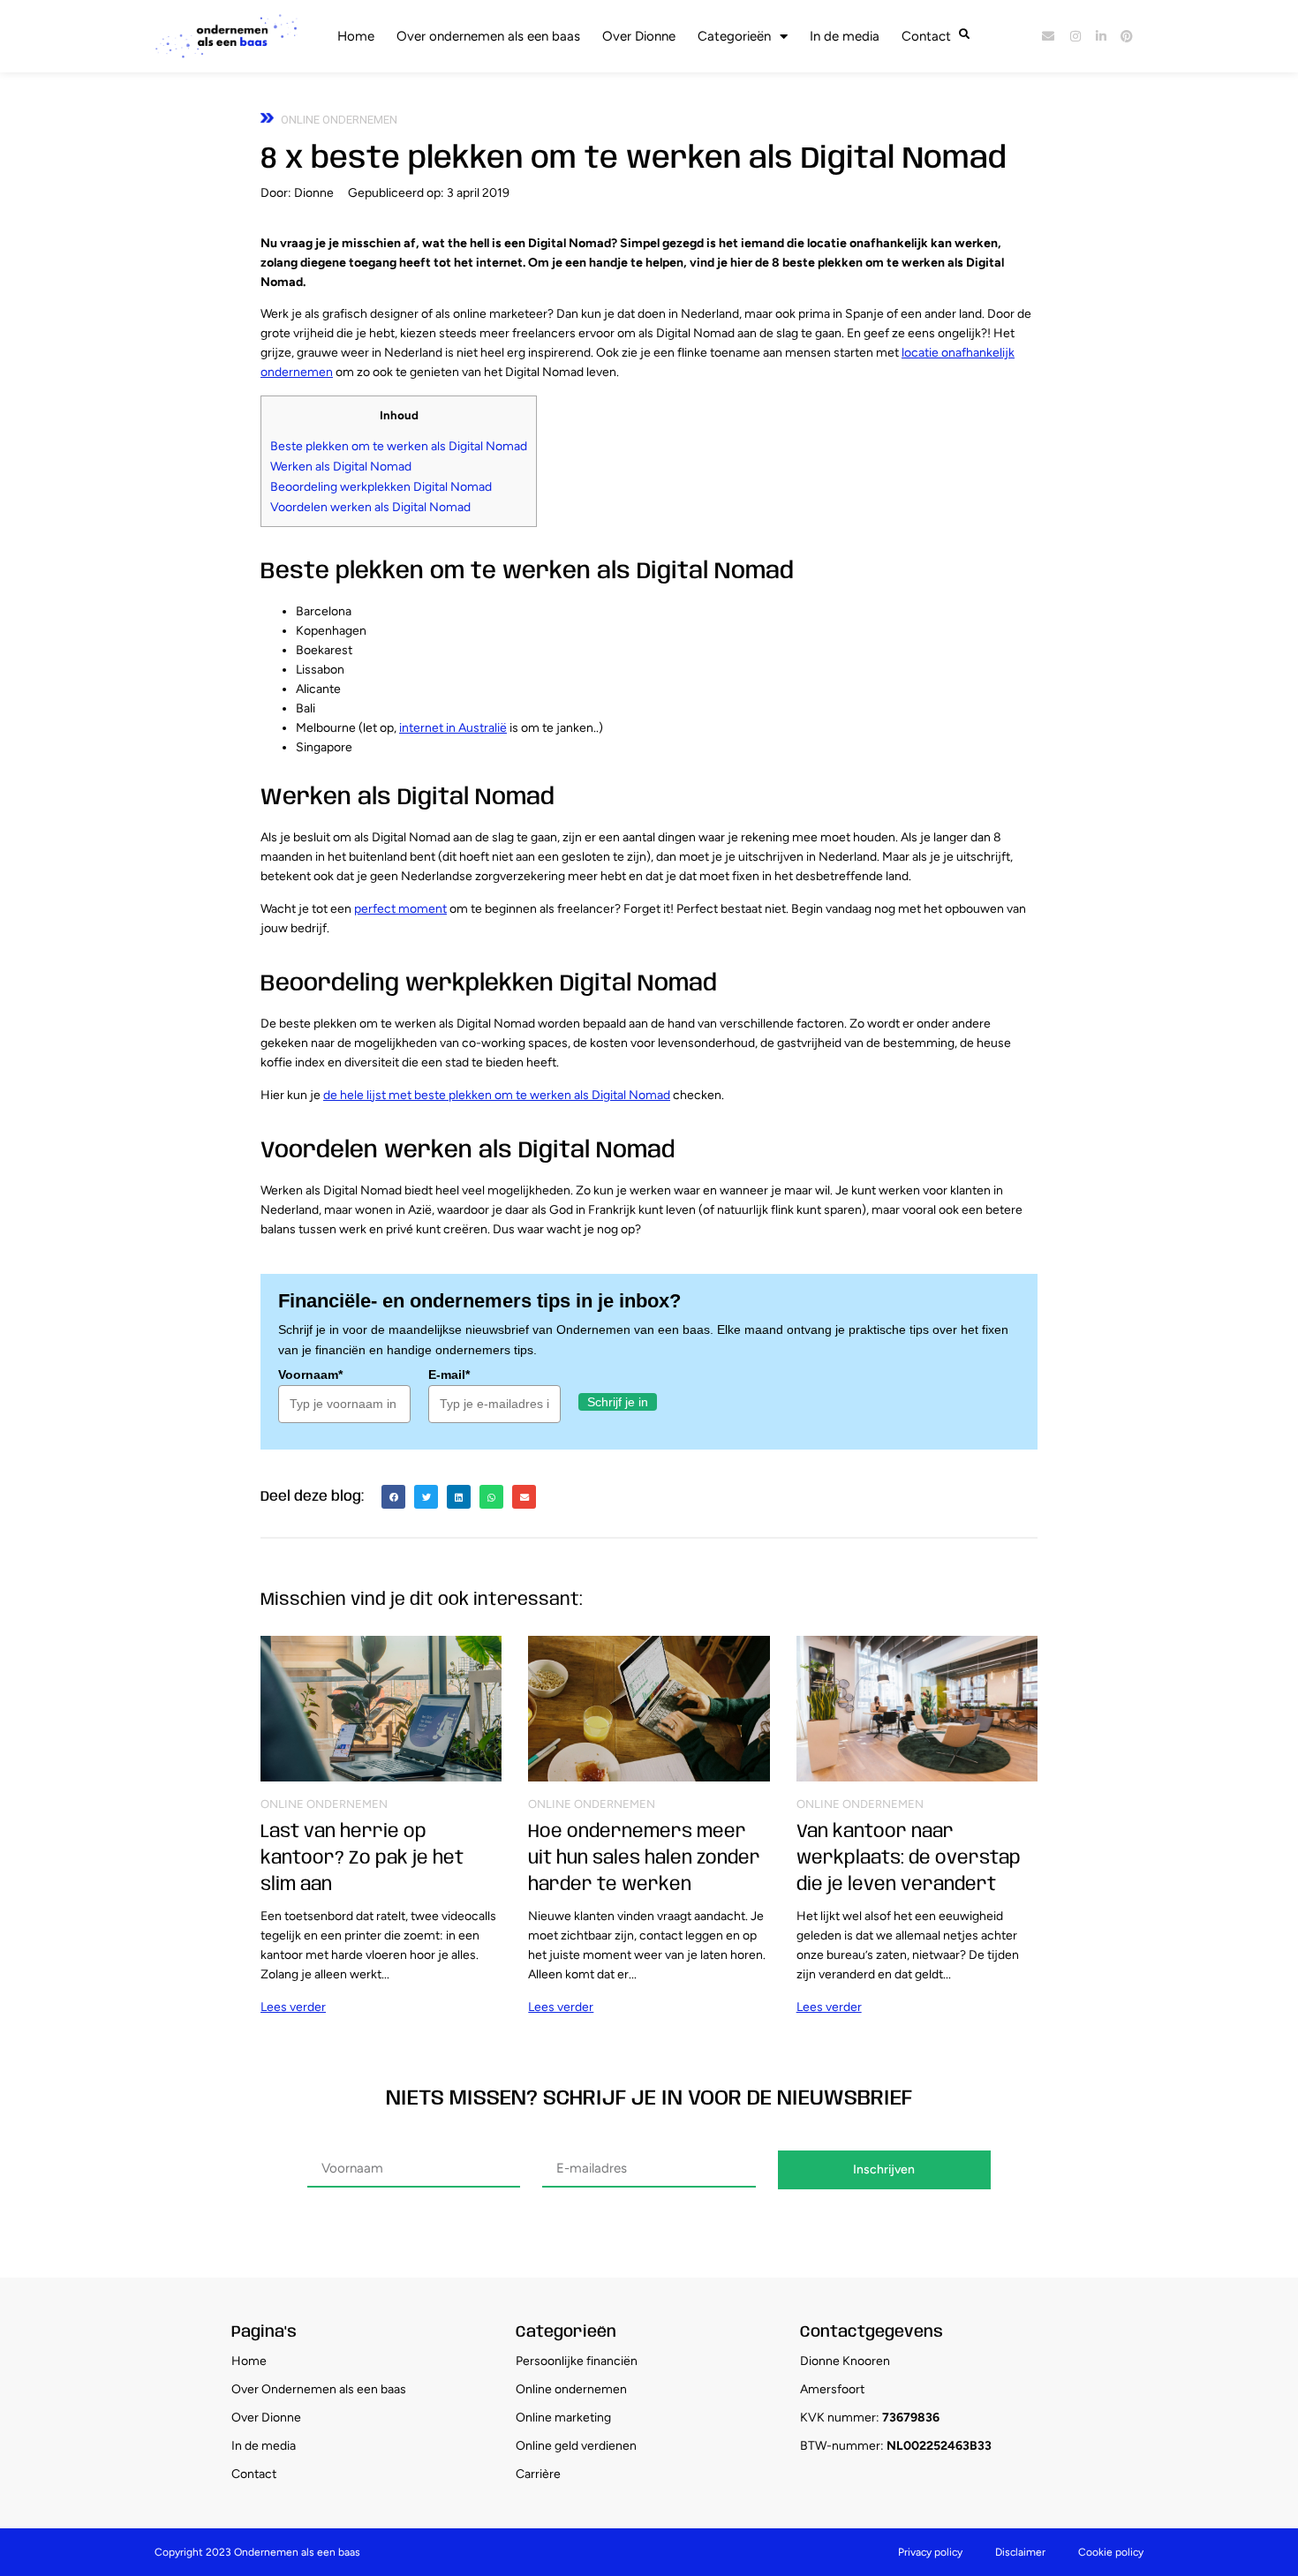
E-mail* (449, 1375)
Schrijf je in (618, 1402)
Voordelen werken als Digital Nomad (370, 507)
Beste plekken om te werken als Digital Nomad (399, 446)
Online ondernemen (339, 120)
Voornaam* (310, 1375)
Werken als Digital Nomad (341, 467)
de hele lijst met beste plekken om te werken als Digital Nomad (497, 1095)
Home (356, 36)
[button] (393, 1497)
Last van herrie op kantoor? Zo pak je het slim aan (362, 1858)
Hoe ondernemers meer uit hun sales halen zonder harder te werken (644, 1858)
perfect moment (400, 909)
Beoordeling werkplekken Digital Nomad (381, 487)
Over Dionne (639, 36)
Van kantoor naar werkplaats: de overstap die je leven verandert (909, 1858)
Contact (926, 36)
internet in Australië (453, 728)
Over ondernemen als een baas (488, 36)
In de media (845, 36)
